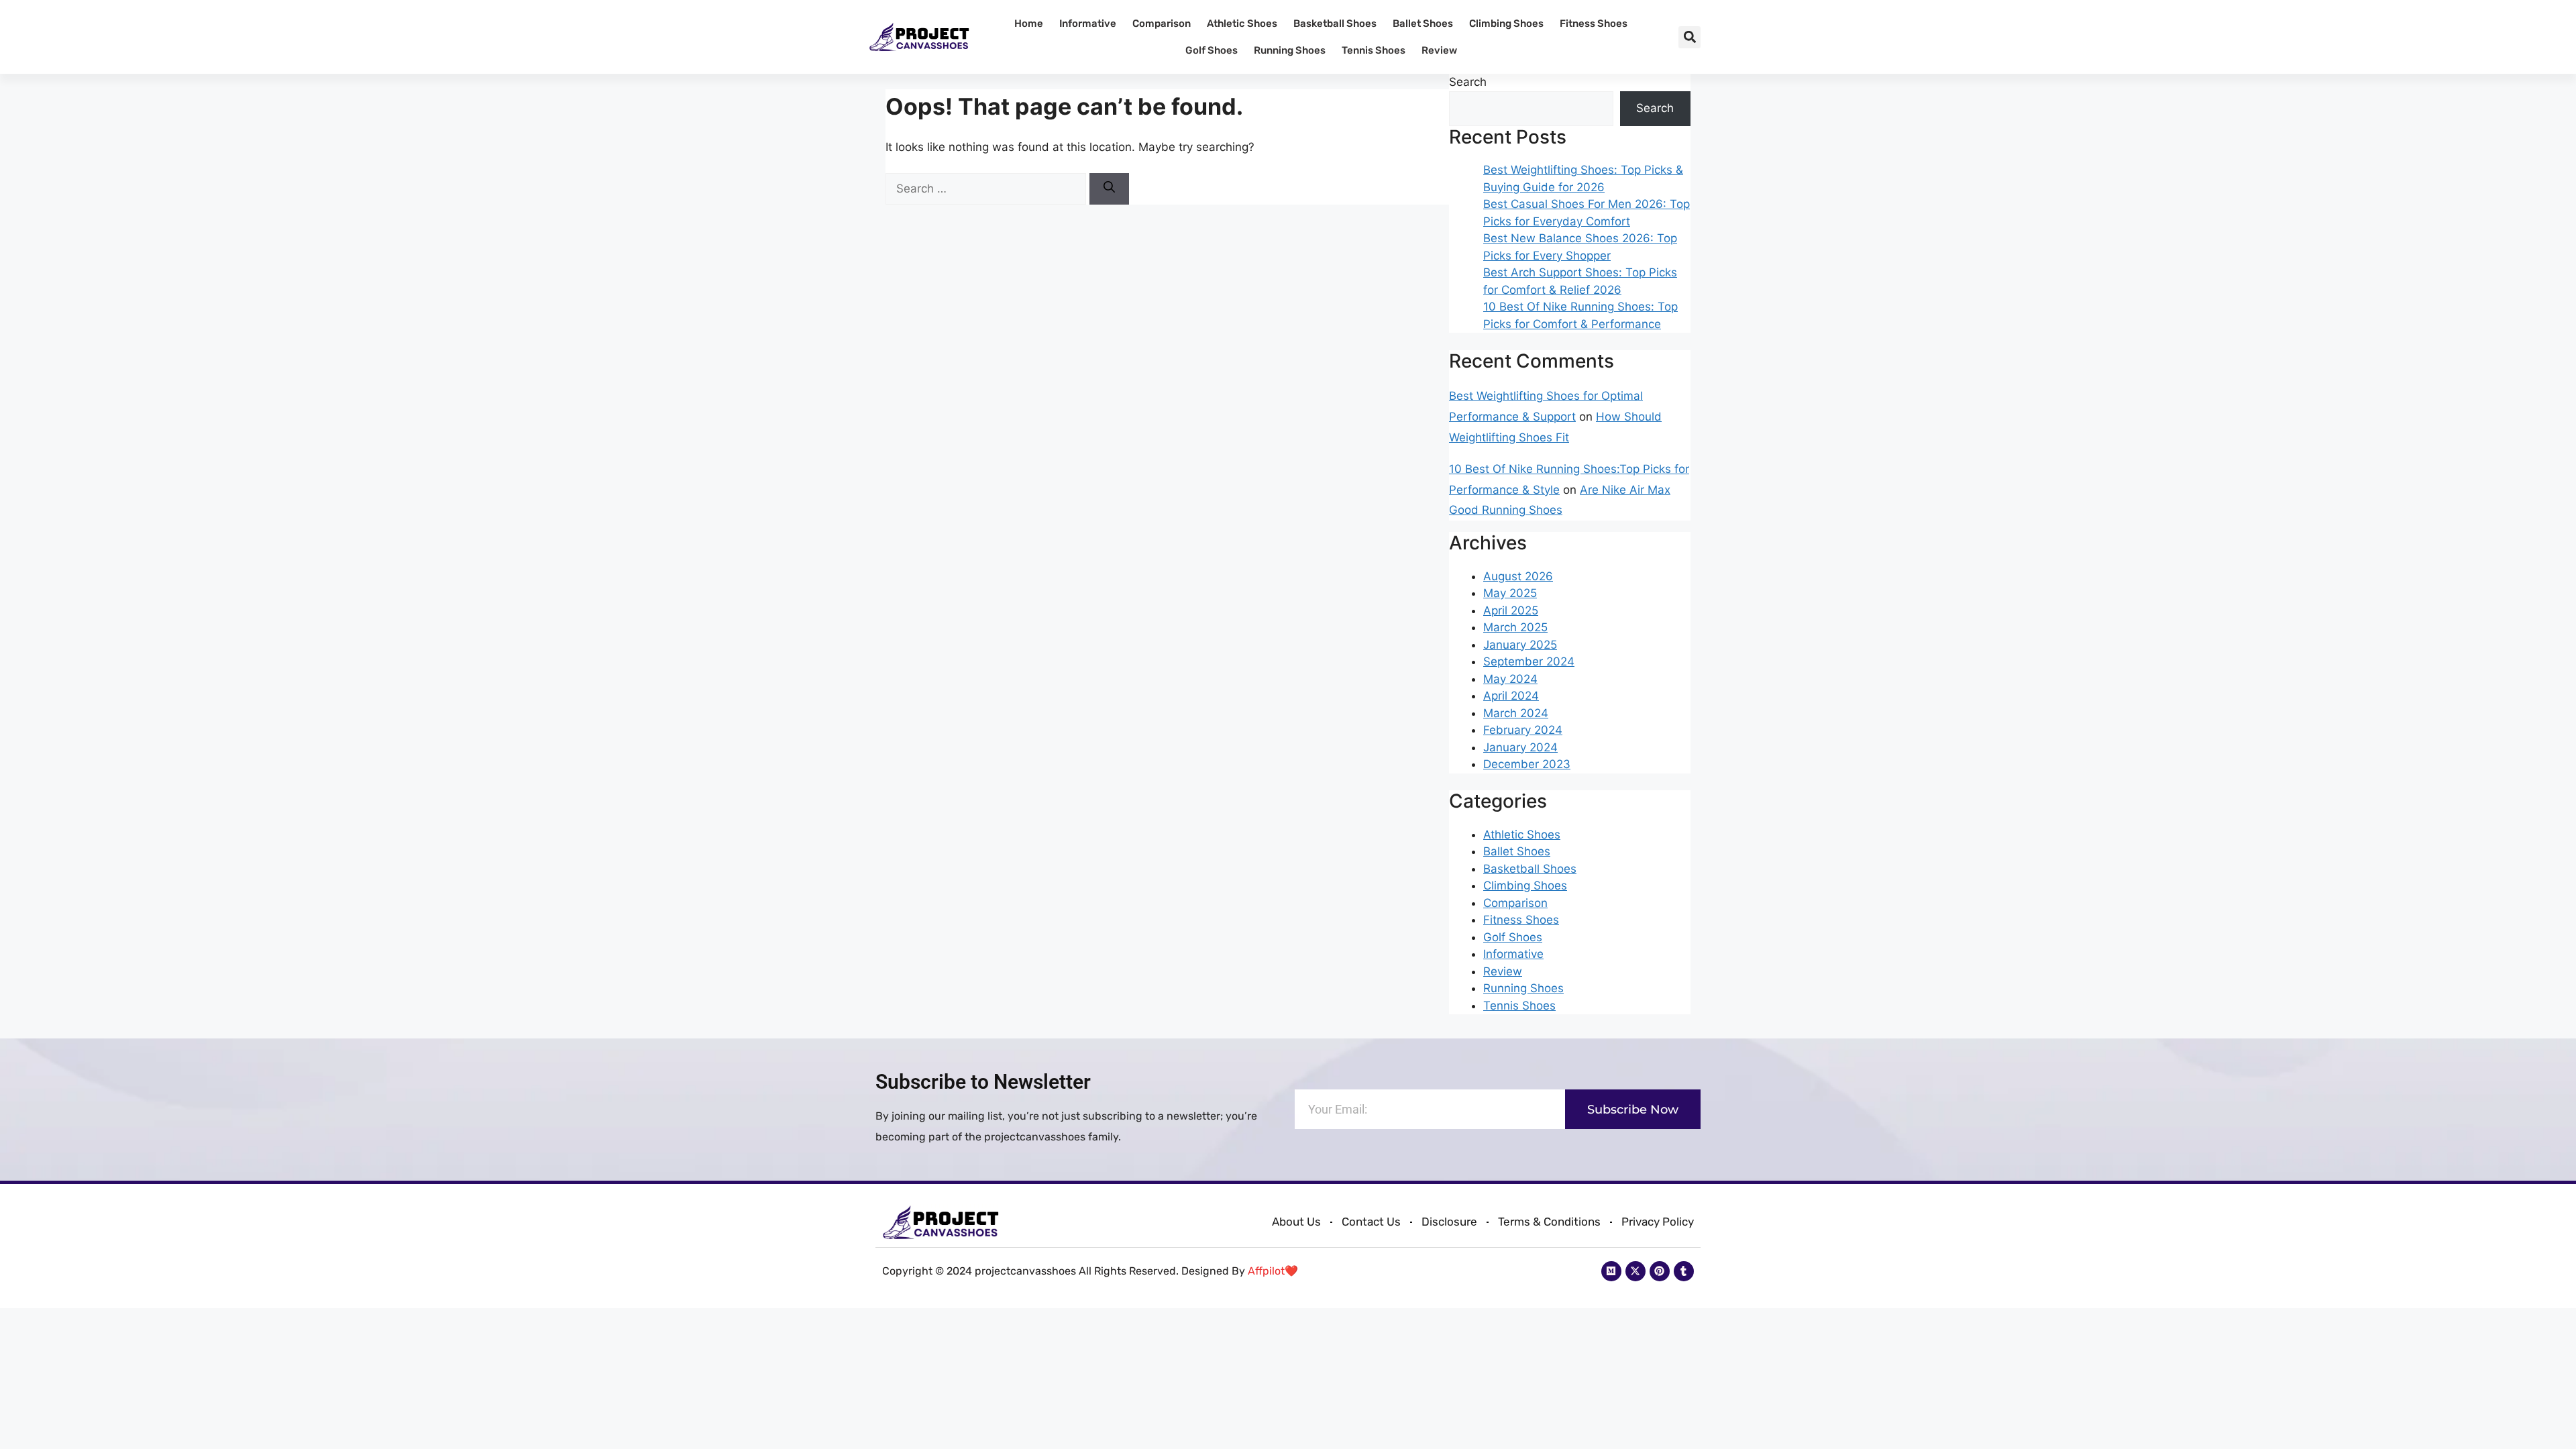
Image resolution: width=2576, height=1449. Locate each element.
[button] (1689, 37)
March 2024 (1516, 713)
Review (1439, 50)
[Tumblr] (1684, 1271)
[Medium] (1611, 1271)
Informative (1088, 23)
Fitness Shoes (1594, 23)
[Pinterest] (1660, 1271)
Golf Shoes (1212, 50)
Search (1468, 82)
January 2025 (1520, 645)
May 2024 (1510, 679)
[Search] (1109, 189)
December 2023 (1527, 764)
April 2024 (1511, 696)
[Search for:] (987, 189)
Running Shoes (1290, 50)
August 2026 (1518, 576)
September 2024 (1529, 661)
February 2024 (1523, 730)
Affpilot (1266, 1271)
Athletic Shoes (1242, 23)
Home (1029, 23)
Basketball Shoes (1335, 23)
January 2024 (1520, 747)
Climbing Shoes (1506, 23)
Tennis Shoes (1374, 50)
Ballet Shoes (1423, 23)
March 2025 (1515, 627)
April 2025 (1511, 610)
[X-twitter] (1635, 1271)
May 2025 (1510, 593)
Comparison (1162, 23)
